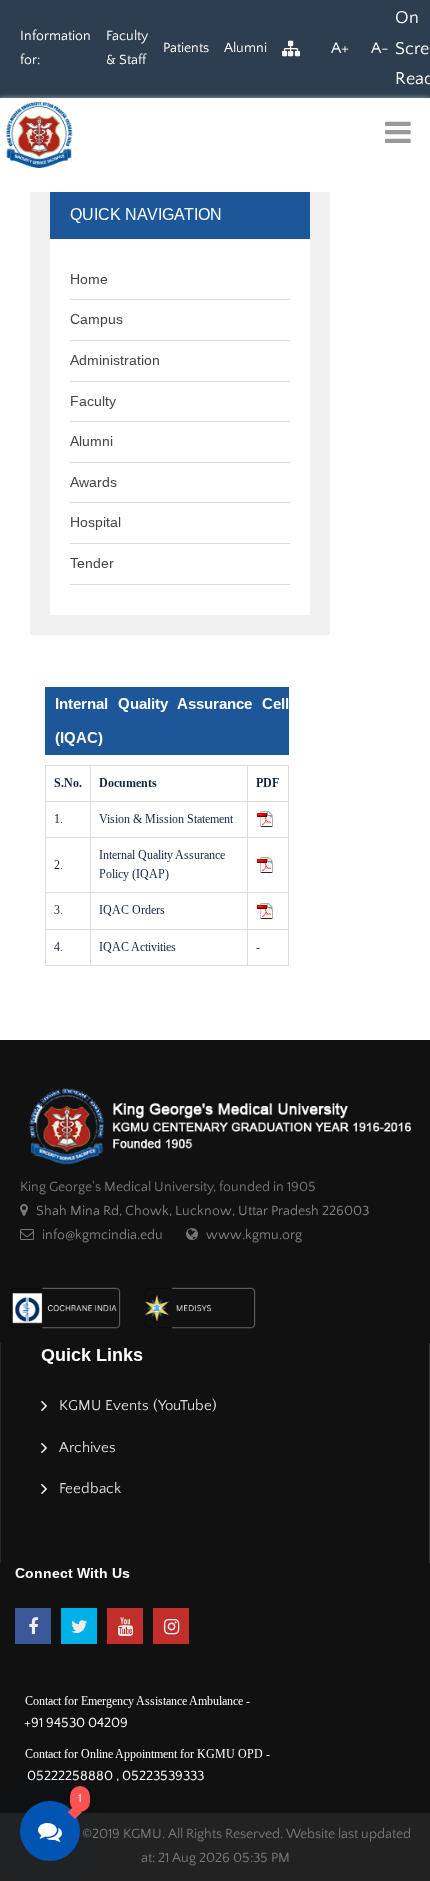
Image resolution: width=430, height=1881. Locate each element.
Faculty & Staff (127, 48)
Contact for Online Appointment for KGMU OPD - (147, 1754)
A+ (340, 48)
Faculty (93, 401)
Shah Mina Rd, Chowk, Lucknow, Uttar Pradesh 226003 (202, 1211)
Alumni (245, 48)
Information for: (55, 48)
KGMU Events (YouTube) (138, 1405)
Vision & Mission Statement (166, 819)
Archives (87, 1447)
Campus (96, 319)
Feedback (90, 1488)
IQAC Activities (137, 947)
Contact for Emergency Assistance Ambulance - (137, 1701)
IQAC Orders (132, 910)
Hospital (95, 522)
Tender (92, 563)
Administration (115, 360)
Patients (186, 48)
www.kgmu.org (254, 1235)
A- (380, 48)
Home (89, 279)
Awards (93, 482)
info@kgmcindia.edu (102, 1235)
